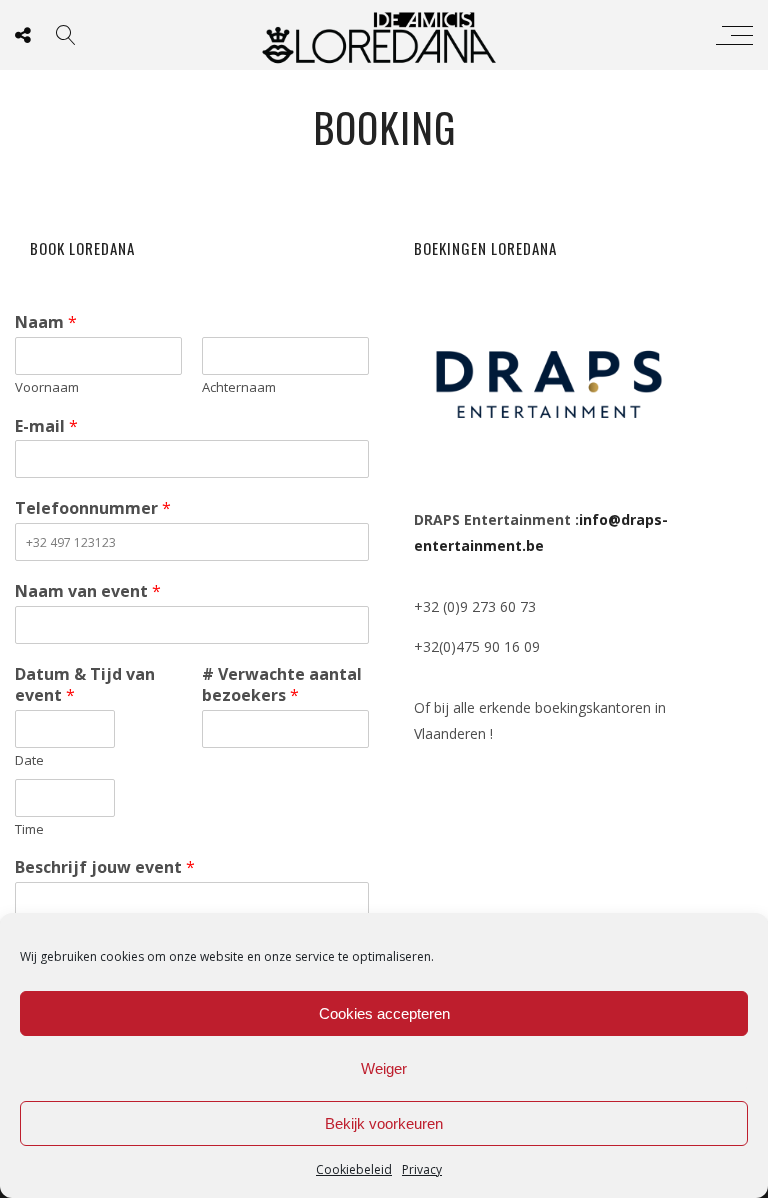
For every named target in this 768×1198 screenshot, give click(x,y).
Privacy (422, 1169)
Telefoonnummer (93, 508)
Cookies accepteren (384, 1013)
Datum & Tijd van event (85, 685)
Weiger (384, 1068)
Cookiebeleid (354, 1169)
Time (29, 829)
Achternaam (239, 387)
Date (29, 760)
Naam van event (88, 591)
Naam (46, 322)
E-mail (46, 426)
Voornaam (47, 387)
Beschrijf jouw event (105, 867)
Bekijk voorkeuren (384, 1123)
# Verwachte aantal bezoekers (282, 685)
